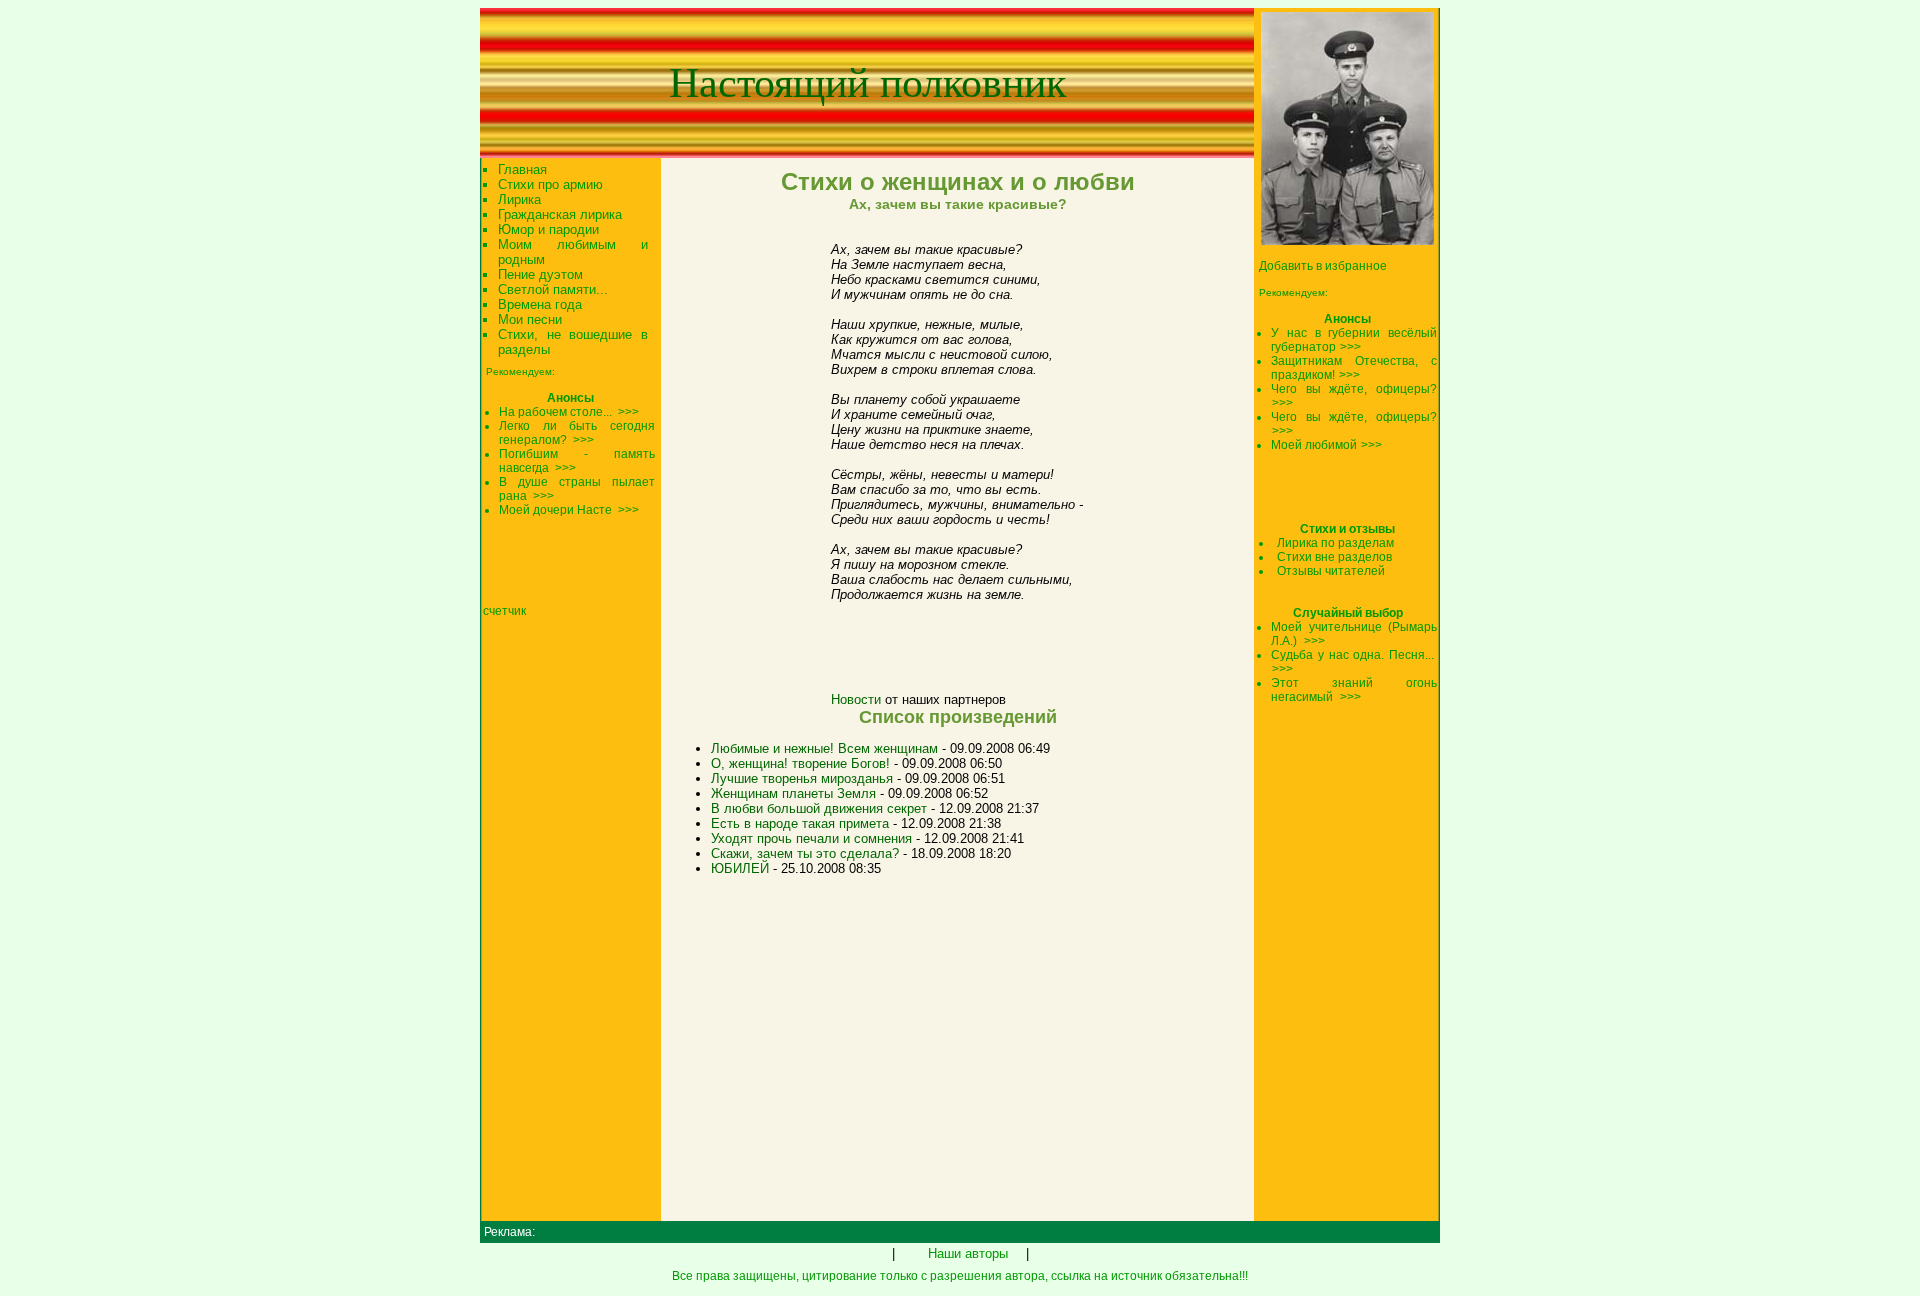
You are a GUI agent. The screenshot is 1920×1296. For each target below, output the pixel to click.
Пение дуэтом (540, 274)
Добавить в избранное (1323, 266)
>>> (1350, 347)
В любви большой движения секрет (819, 808)
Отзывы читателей (1331, 571)
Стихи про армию (550, 184)
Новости (856, 699)
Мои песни (530, 319)
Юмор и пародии (548, 229)
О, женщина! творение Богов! (800, 763)
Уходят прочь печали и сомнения (811, 838)
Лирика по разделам (1335, 543)
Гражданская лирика (560, 214)
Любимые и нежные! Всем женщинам (824, 748)
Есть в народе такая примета (800, 823)
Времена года (540, 304)
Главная (522, 169)
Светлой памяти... (553, 289)
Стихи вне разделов (1334, 557)
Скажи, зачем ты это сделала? (805, 853)
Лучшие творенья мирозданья (802, 778)
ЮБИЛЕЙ (740, 868)
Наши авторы (968, 1253)
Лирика (519, 199)
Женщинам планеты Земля (793, 793)
